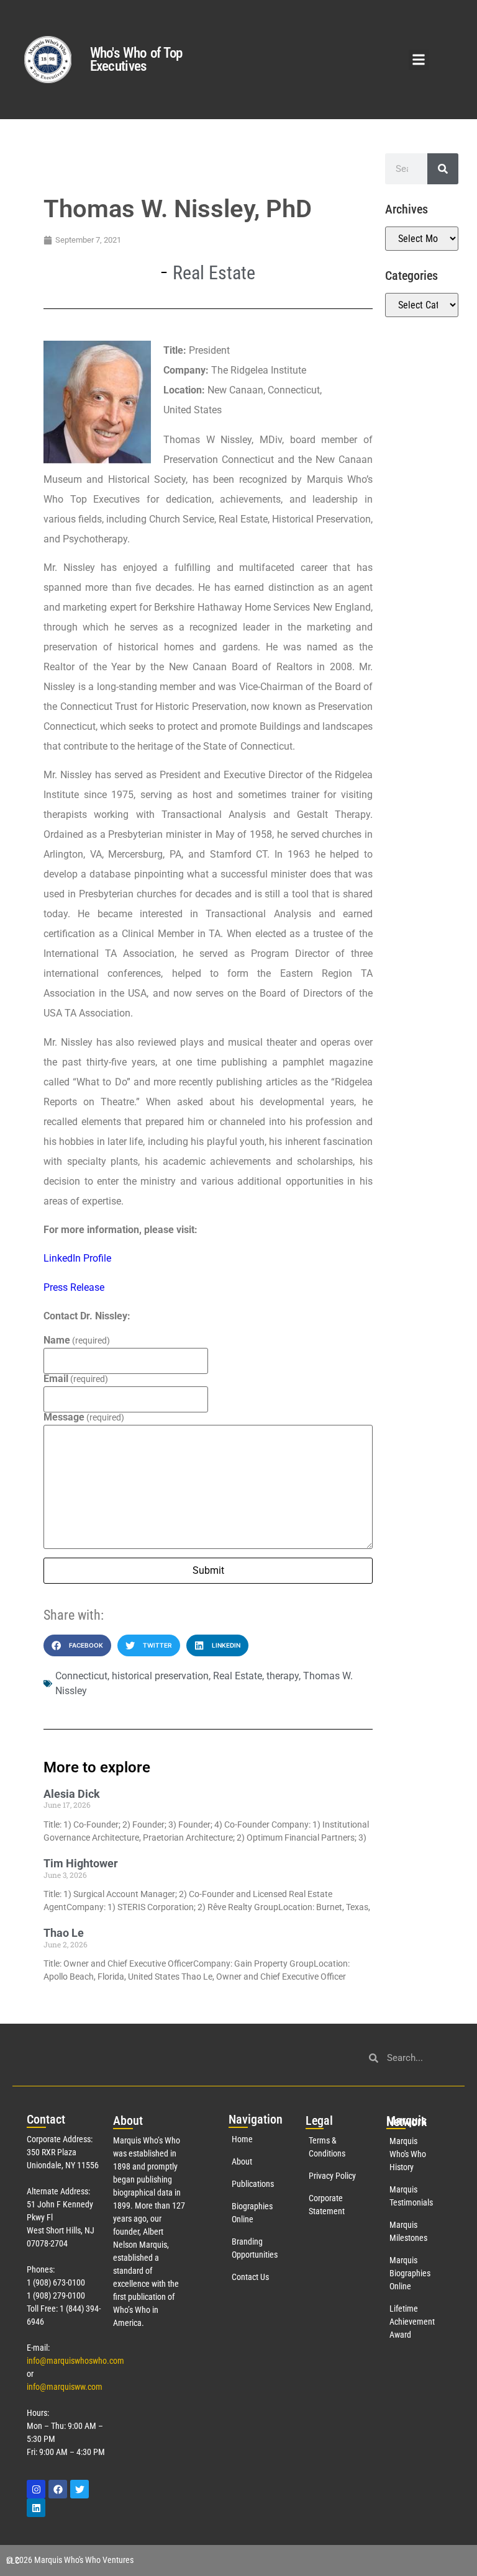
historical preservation (160, 1676)
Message (84, 1417)
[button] (419, 60)
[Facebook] (58, 2489)
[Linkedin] (36, 2508)
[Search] (443, 169)
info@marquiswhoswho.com (75, 2361)
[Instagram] (36, 2489)
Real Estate (214, 273)
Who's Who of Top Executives (136, 60)
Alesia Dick (72, 1794)
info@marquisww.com (65, 2387)
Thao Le (64, 1933)
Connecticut (81, 1676)
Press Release (74, 1287)
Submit (208, 1570)
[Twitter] (79, 2489)
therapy (283, 1676)
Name (77, 1340)
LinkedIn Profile (77, 1258)
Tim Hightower (81, 1863)
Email (76, 1379)
